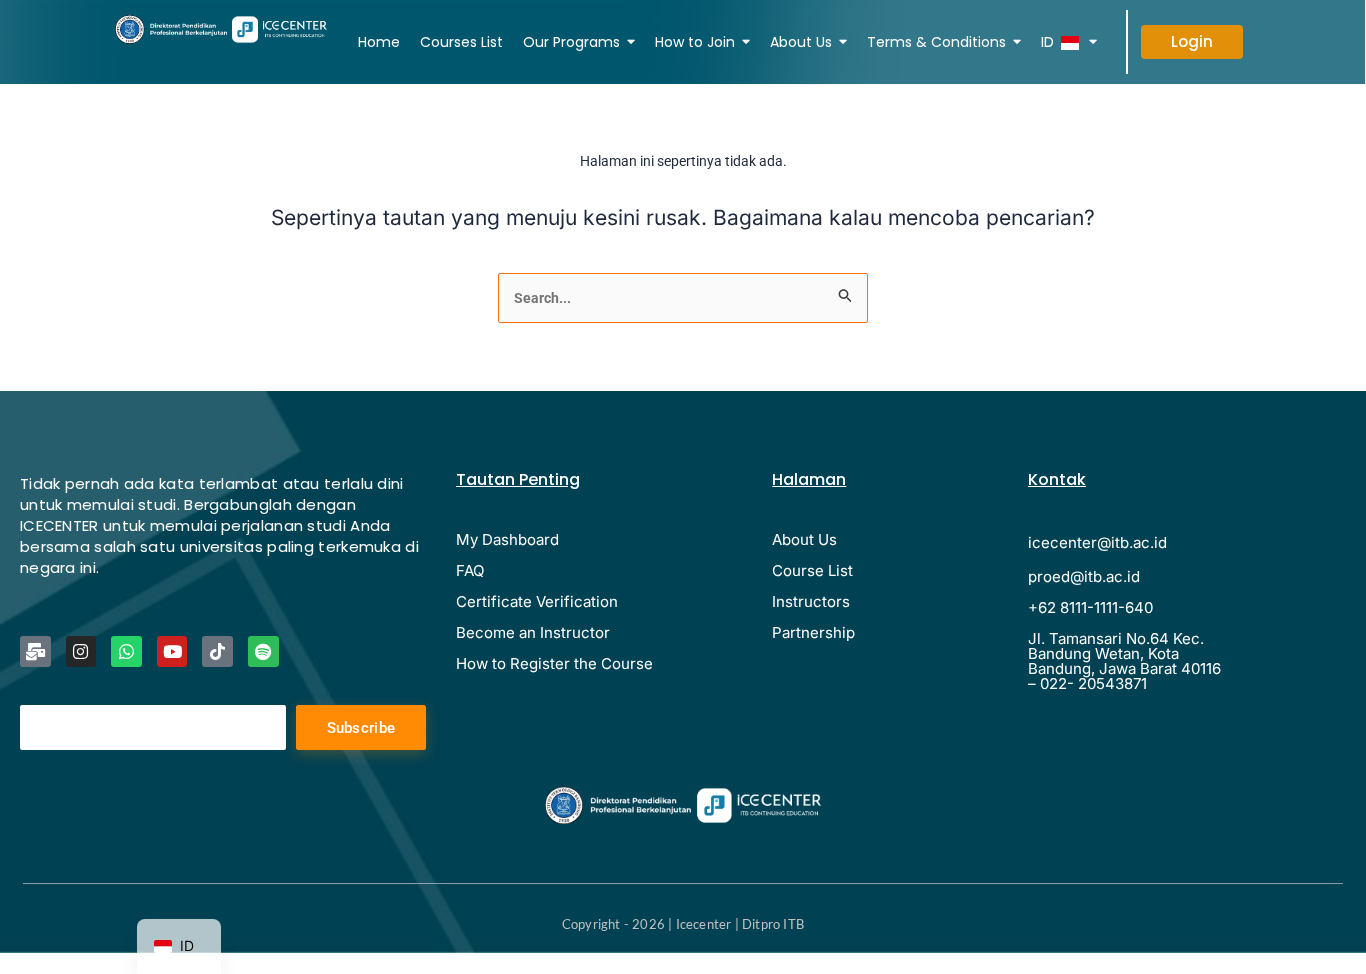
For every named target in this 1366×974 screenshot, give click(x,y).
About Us (804, 539)
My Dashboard (507, 539)
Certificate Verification (537, 601)
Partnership (813, 632)
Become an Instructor (533, 632)
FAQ (470, 570)
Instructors (811, 601)
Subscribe (361, 728)
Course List (812, 570)
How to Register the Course (554, 663)
